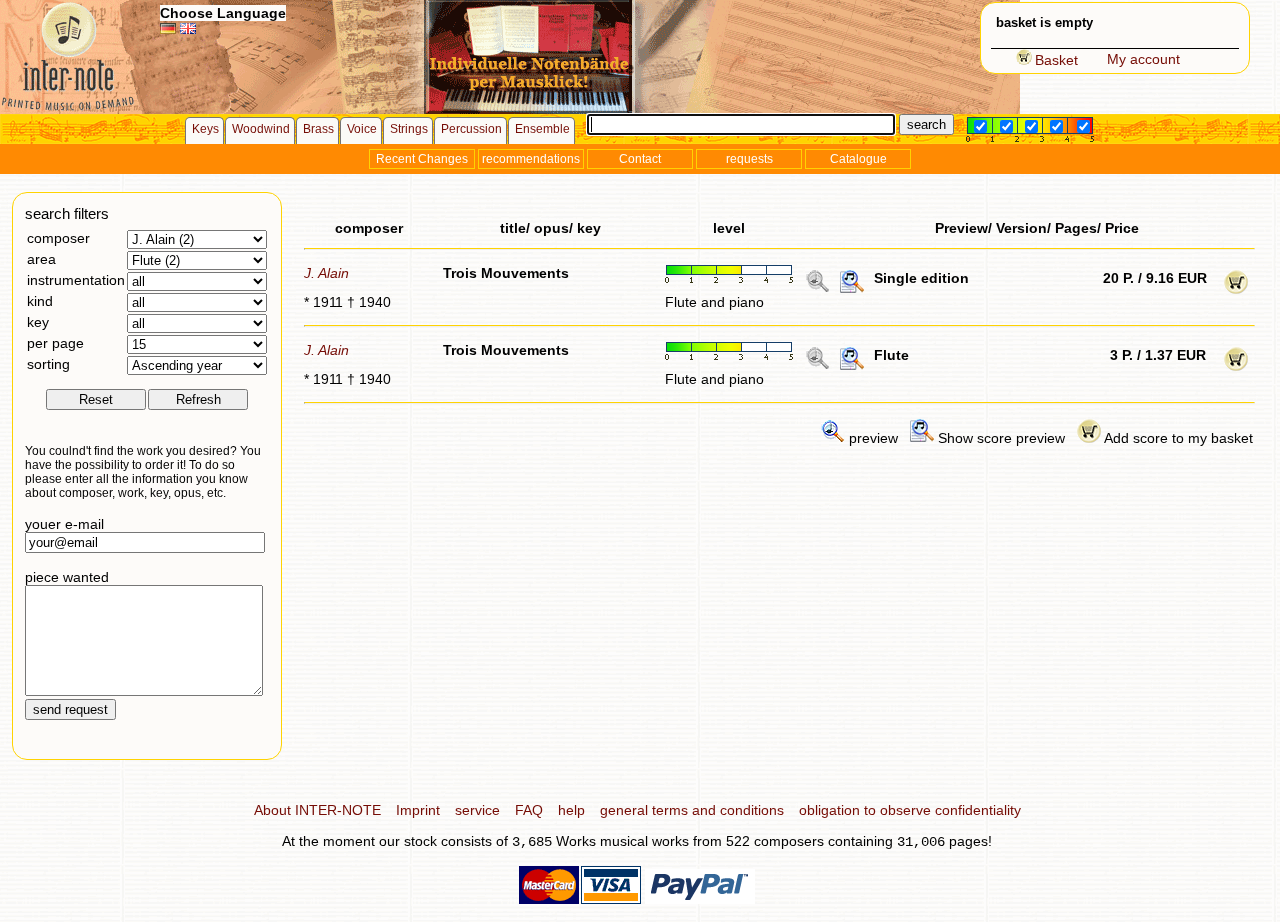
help (571, 810)
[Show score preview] (852, 289)
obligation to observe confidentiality (910, 810)
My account (1143, 59)
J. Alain (326, 273)
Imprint (418, 810)
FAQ (529, 810)
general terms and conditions (692, 810)
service (477, 810)
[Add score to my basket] (1236, 289)
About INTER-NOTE (317, 810)
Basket (1056, 60)
